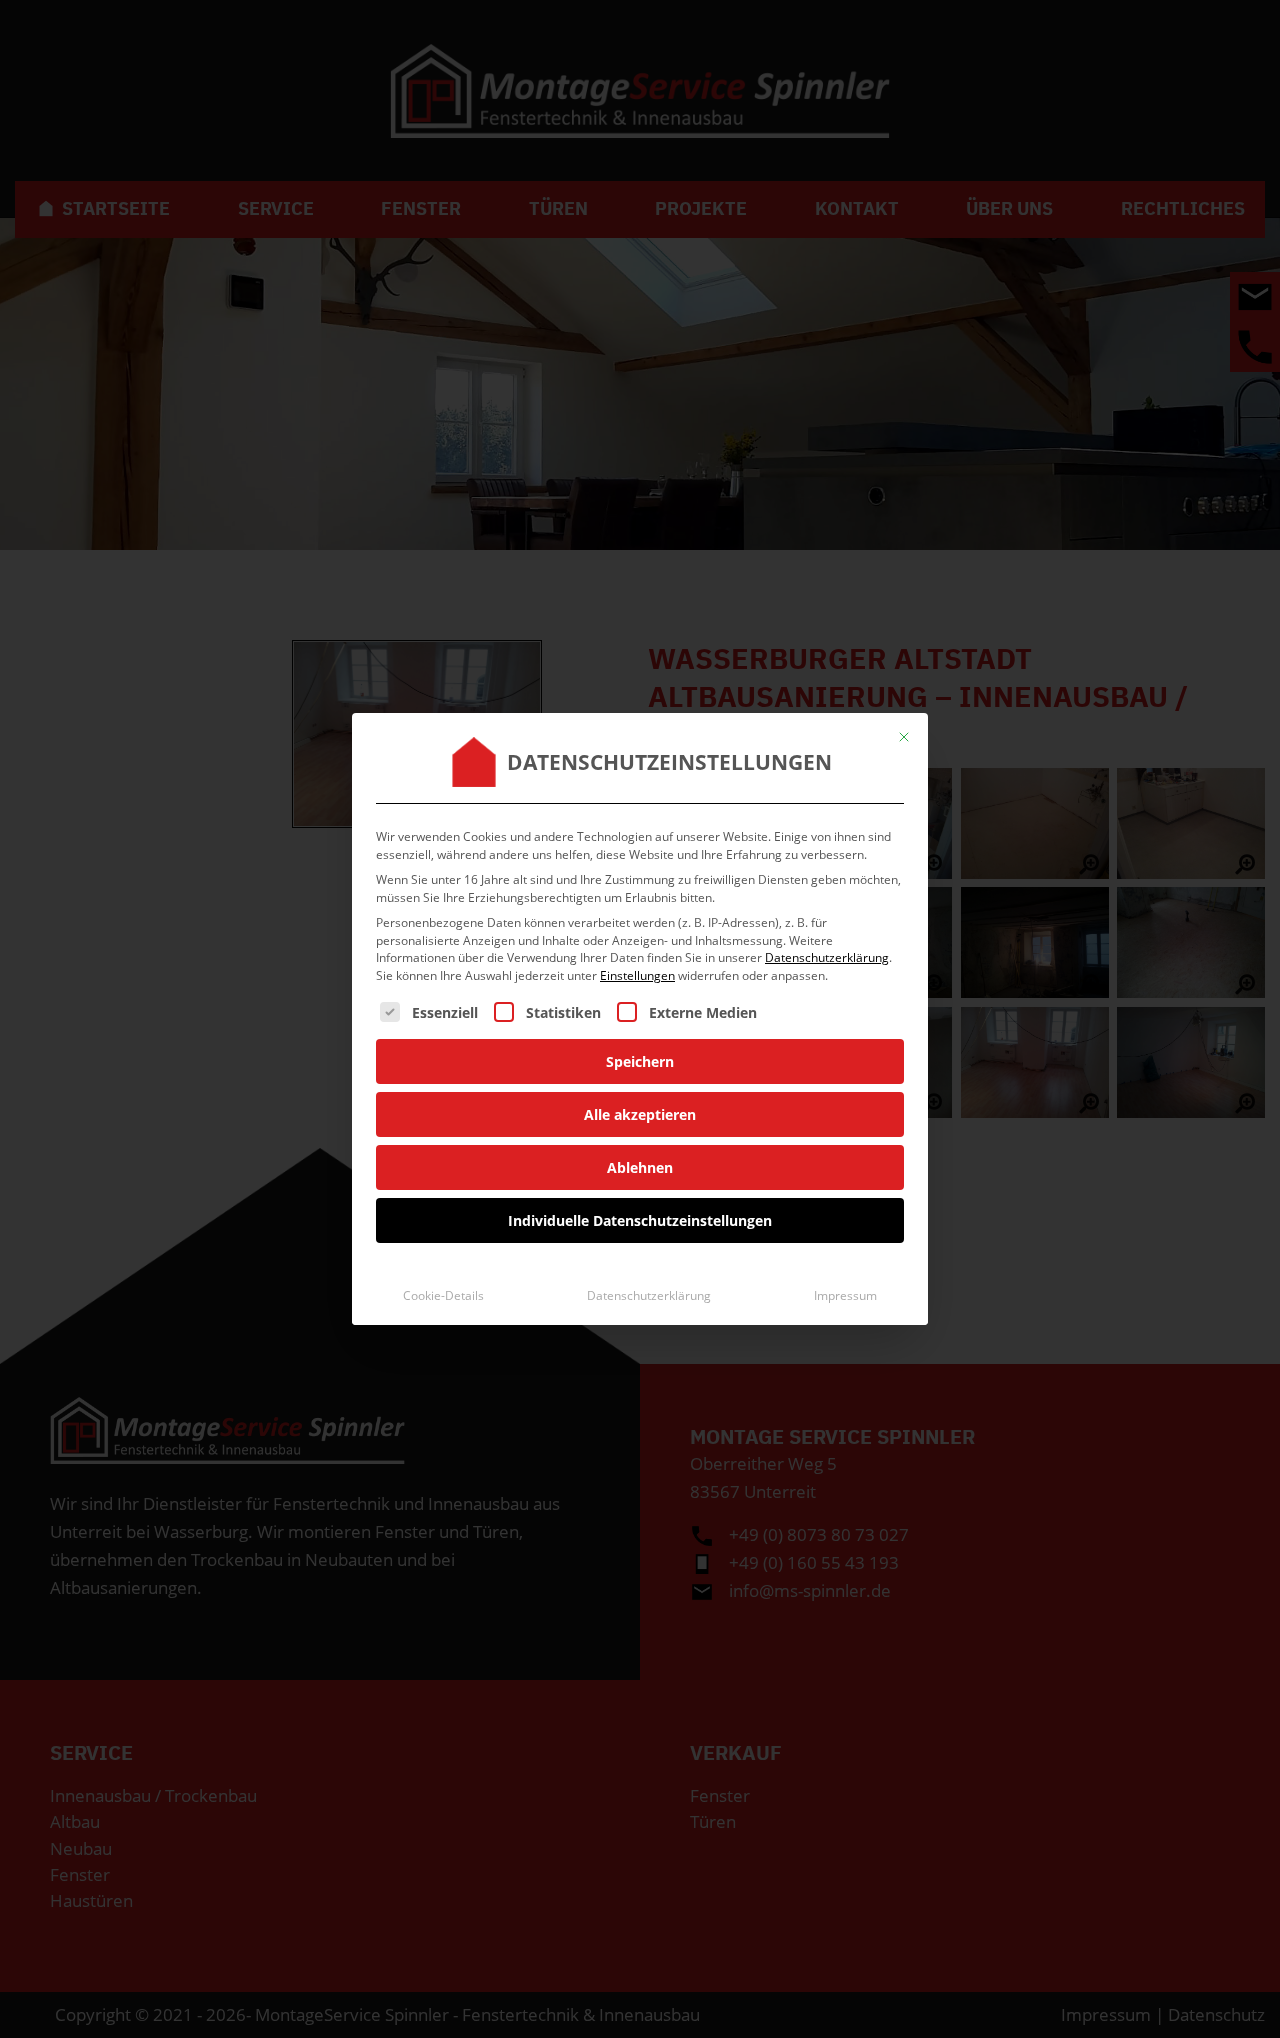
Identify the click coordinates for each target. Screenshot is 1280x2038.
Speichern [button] (640, 1061)
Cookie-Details (443, 1295)
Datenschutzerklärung (827, 957)
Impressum (845, 1295)
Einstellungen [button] (637, 975)
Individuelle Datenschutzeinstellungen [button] (640, 1220)
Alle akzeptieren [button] (640, 1114)
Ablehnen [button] (640, 1167)
